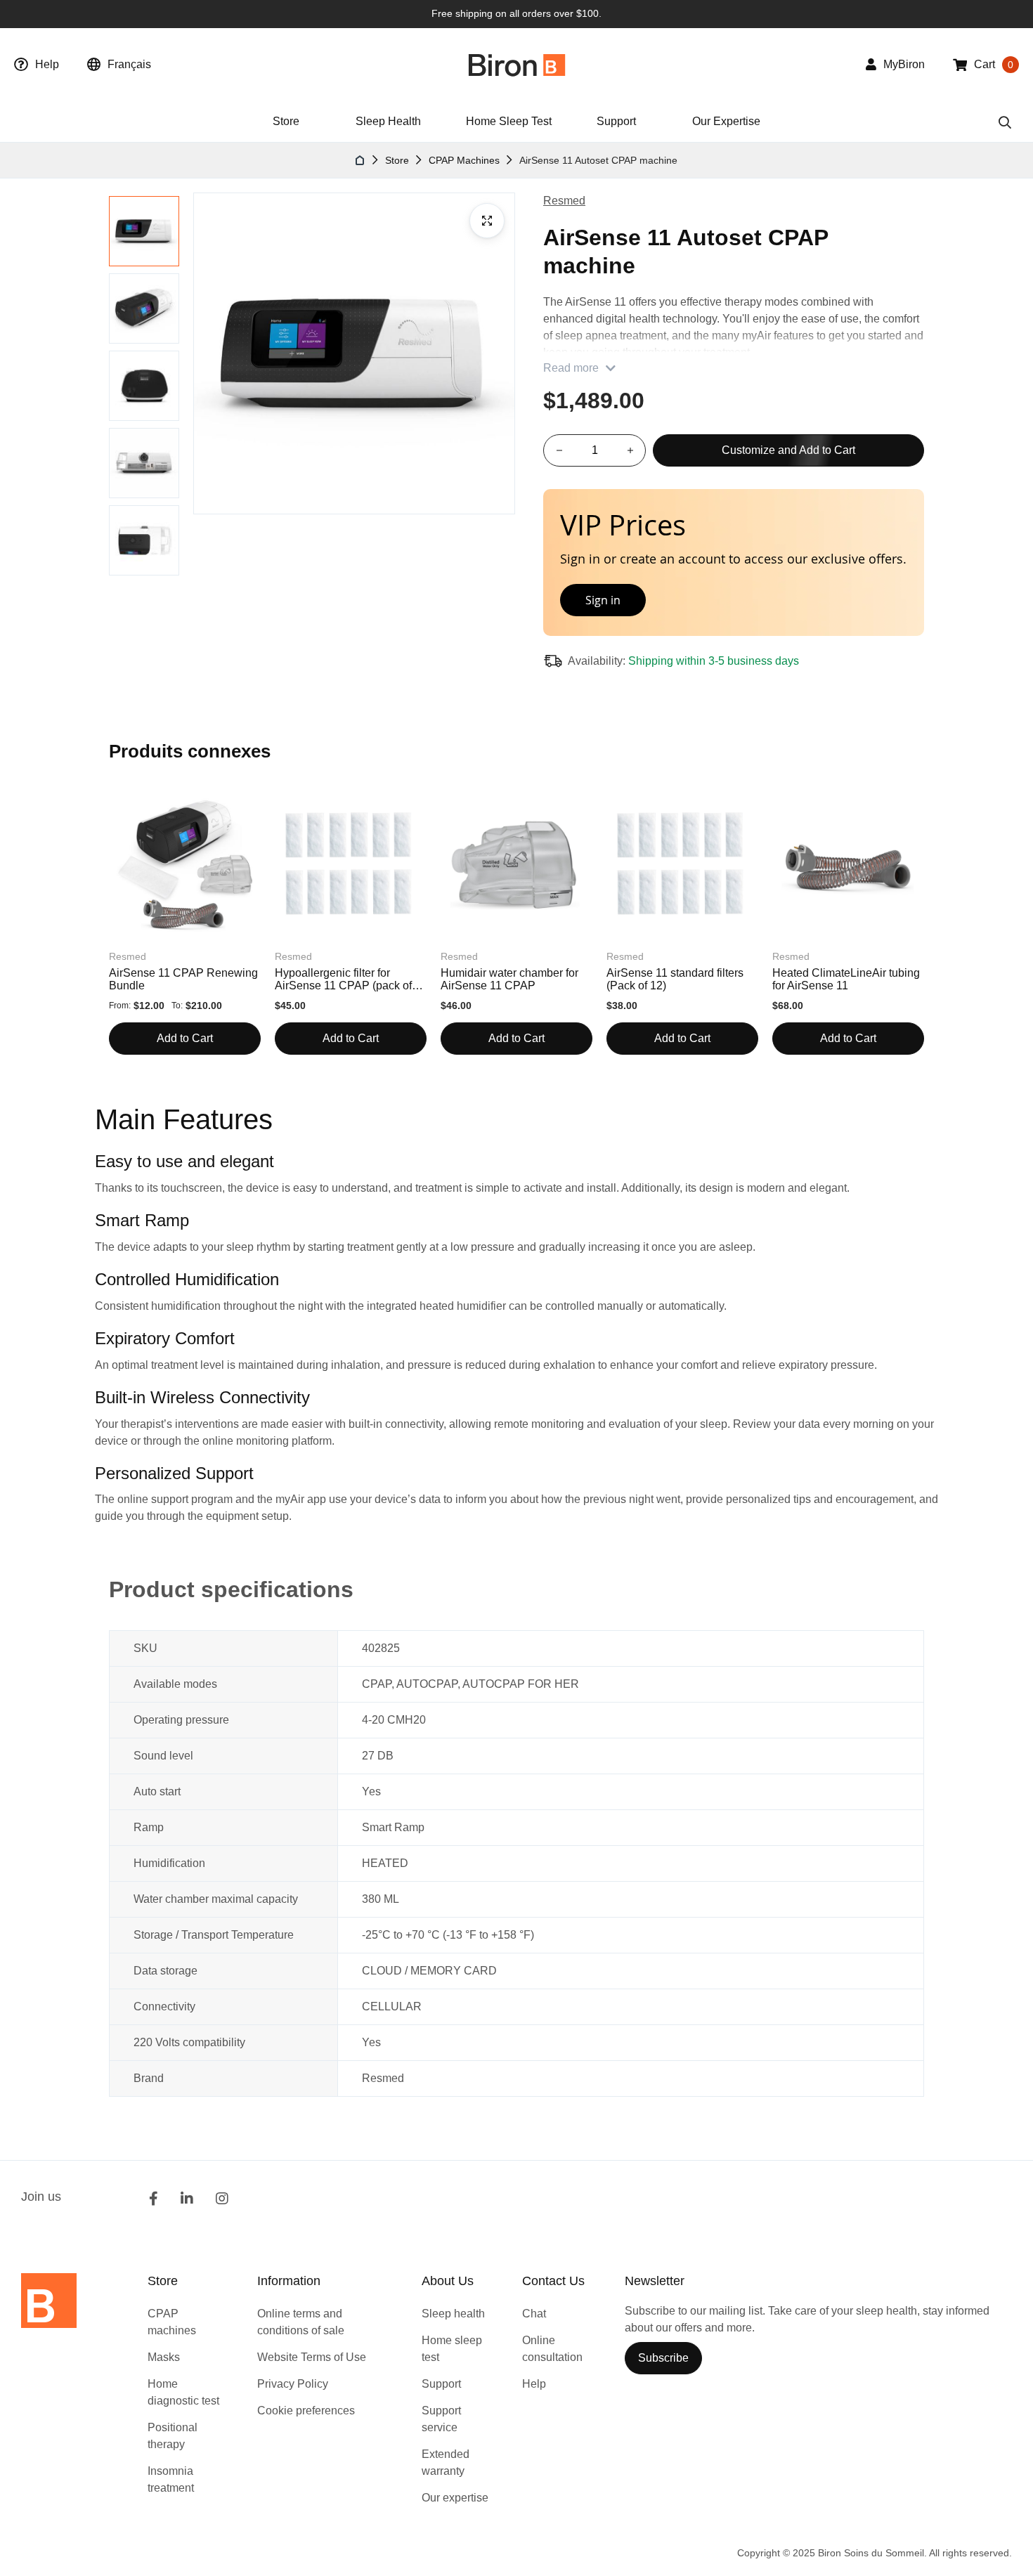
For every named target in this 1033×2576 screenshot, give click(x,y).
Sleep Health (388, 121)
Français (129, 64)
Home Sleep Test (509, 121)
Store (397, 160)
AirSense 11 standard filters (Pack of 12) (675, 979)
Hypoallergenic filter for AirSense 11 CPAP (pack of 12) (343, 980)
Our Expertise (726, 121)
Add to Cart (185, 1038)
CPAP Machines (464, 160)
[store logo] (517, 65)
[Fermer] (903, 509)
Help (47, 64)
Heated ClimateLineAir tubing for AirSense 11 (846, 979)
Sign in (603, 600)
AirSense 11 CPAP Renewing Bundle (183, 979)
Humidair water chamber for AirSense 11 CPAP (509, 979)
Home (360, 160)
